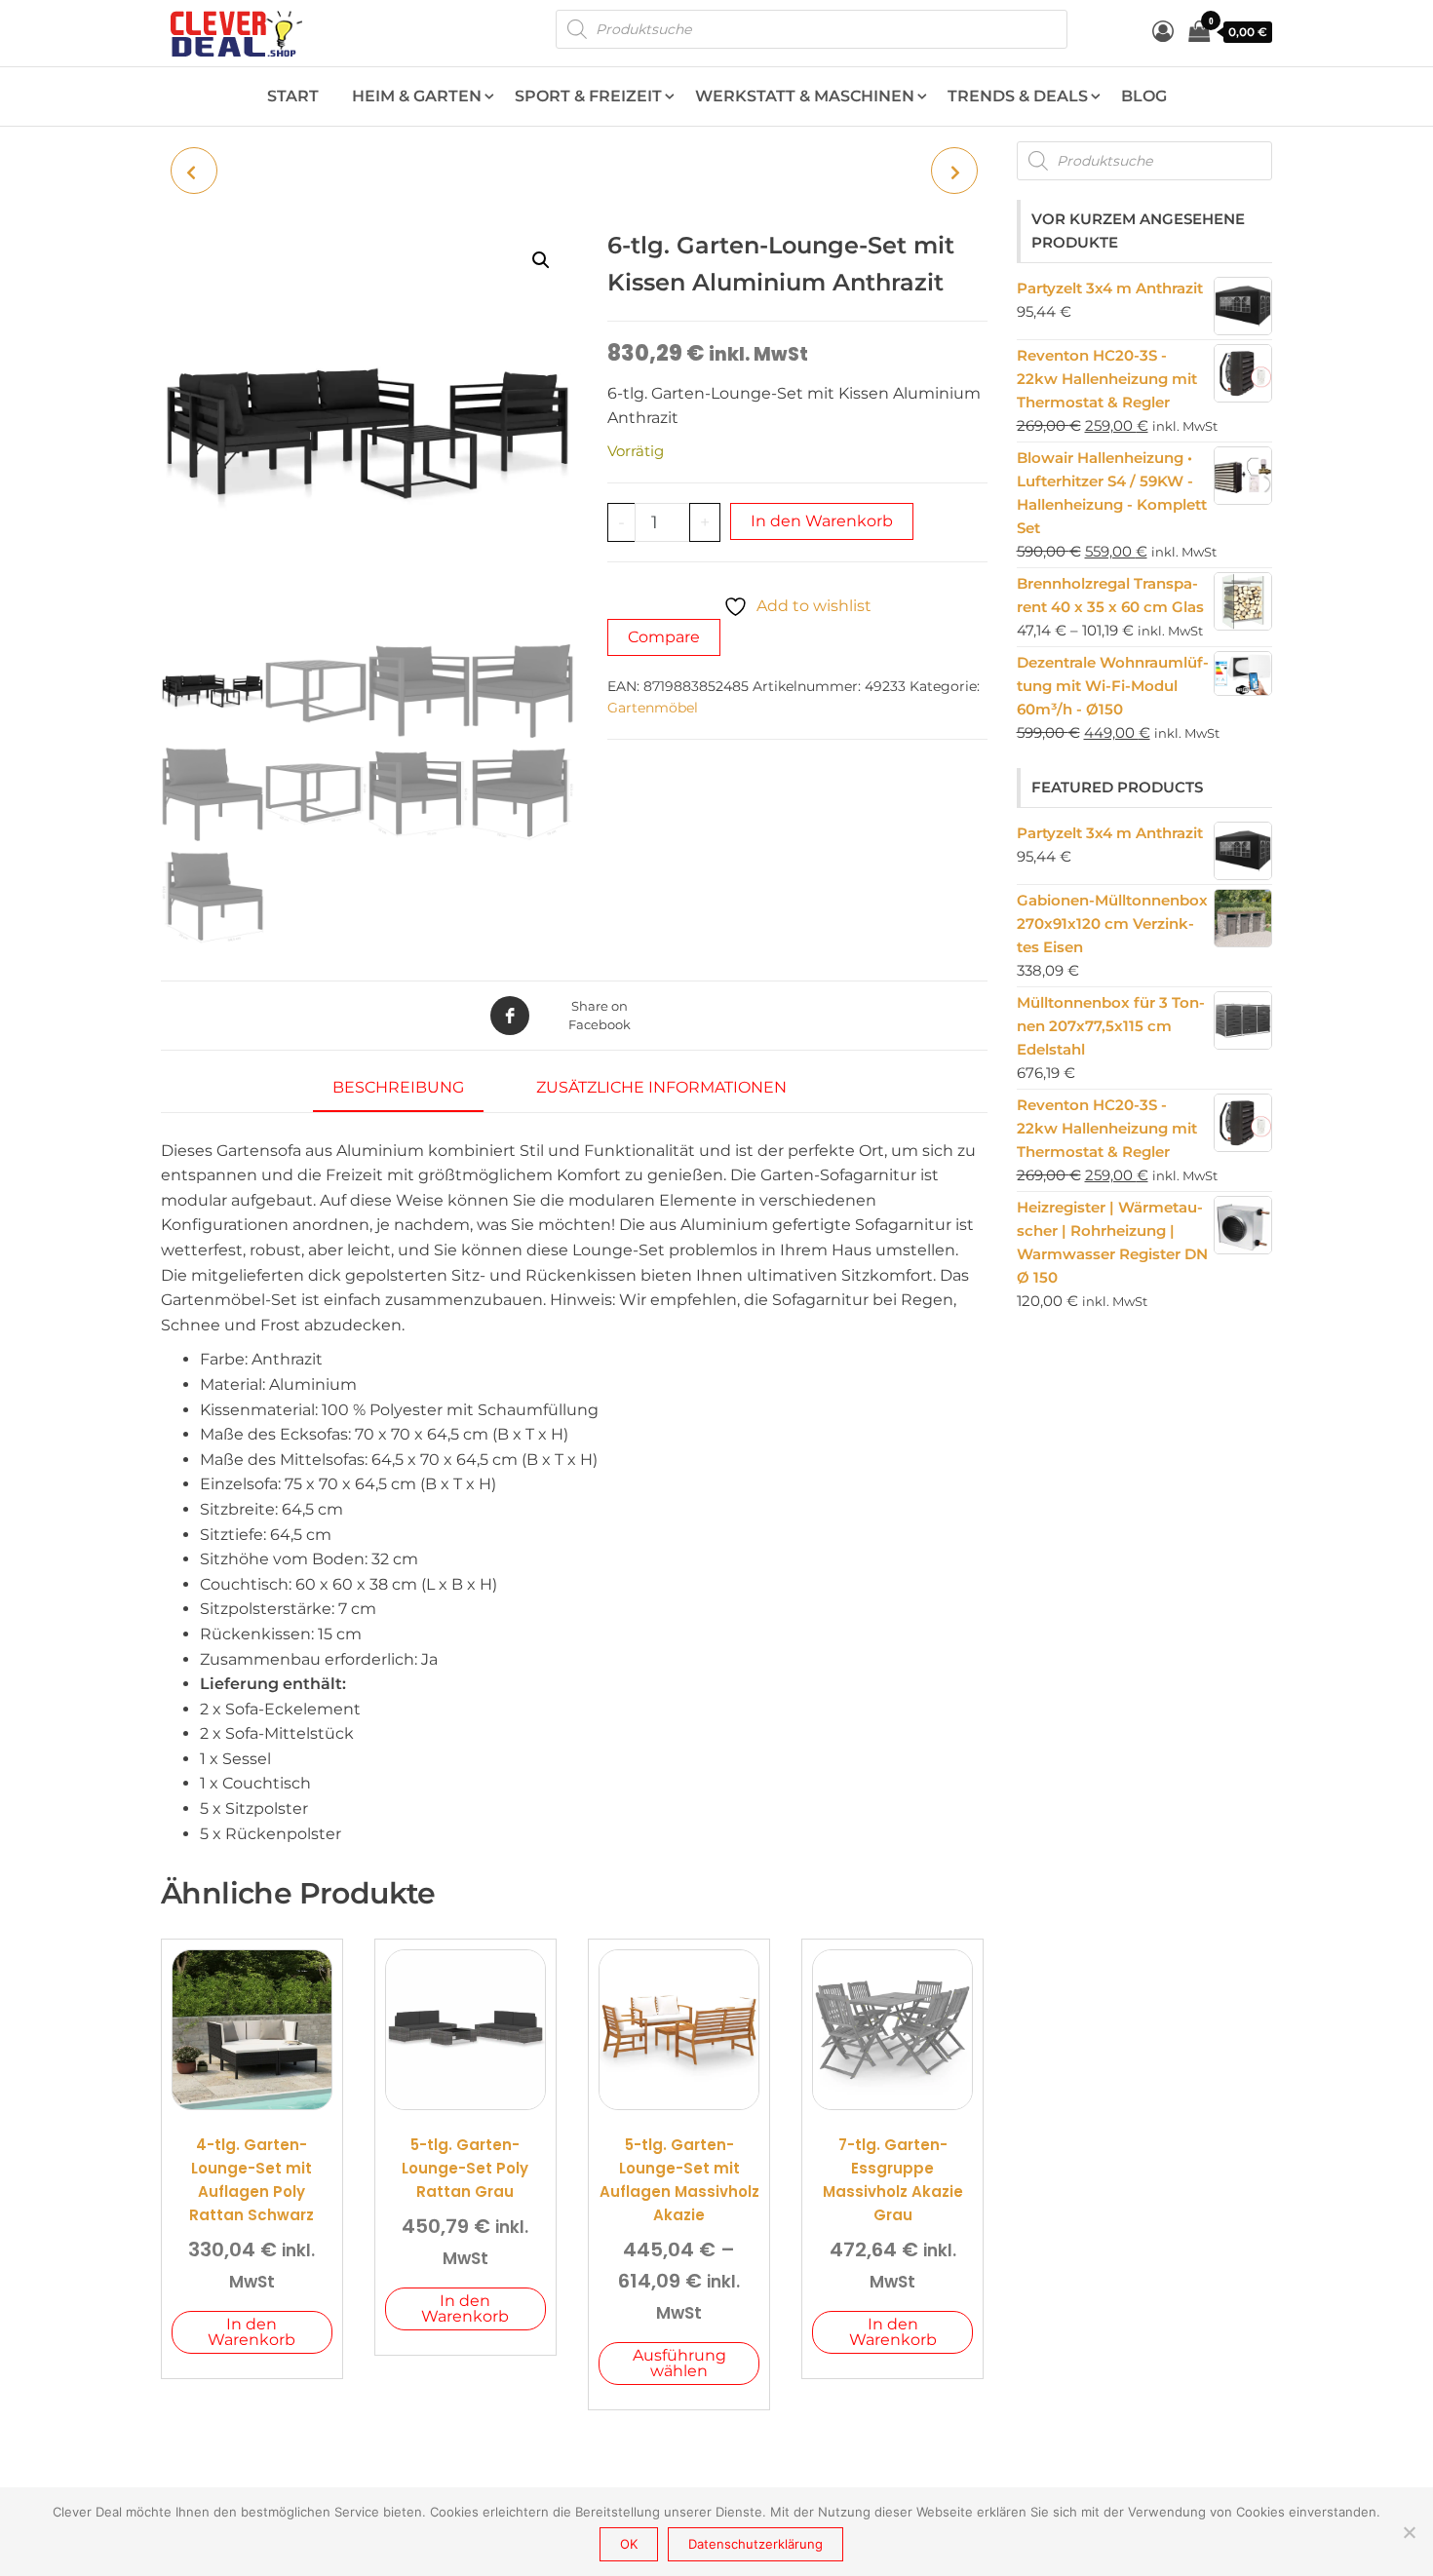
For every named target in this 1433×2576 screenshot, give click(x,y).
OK (629, 2544)
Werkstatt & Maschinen (805, 96)
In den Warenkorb (822, 521)
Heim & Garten (417, 96)
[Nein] (1409, 2532)
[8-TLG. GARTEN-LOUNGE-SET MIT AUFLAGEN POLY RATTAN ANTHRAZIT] (954, 171)
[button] (541, 260)
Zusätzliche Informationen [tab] (661, 1087)
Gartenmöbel (653, 708)
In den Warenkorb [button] (252, 2332)
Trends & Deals (1018, 96)
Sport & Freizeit (588, 96)
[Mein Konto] (1163, 32)
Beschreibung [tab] (398, 1087)
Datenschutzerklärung (755, 2544)
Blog (1144, 96)
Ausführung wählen (679, 2363)
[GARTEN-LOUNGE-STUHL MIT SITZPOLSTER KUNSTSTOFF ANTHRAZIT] (194, 171)
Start (293, 96)
